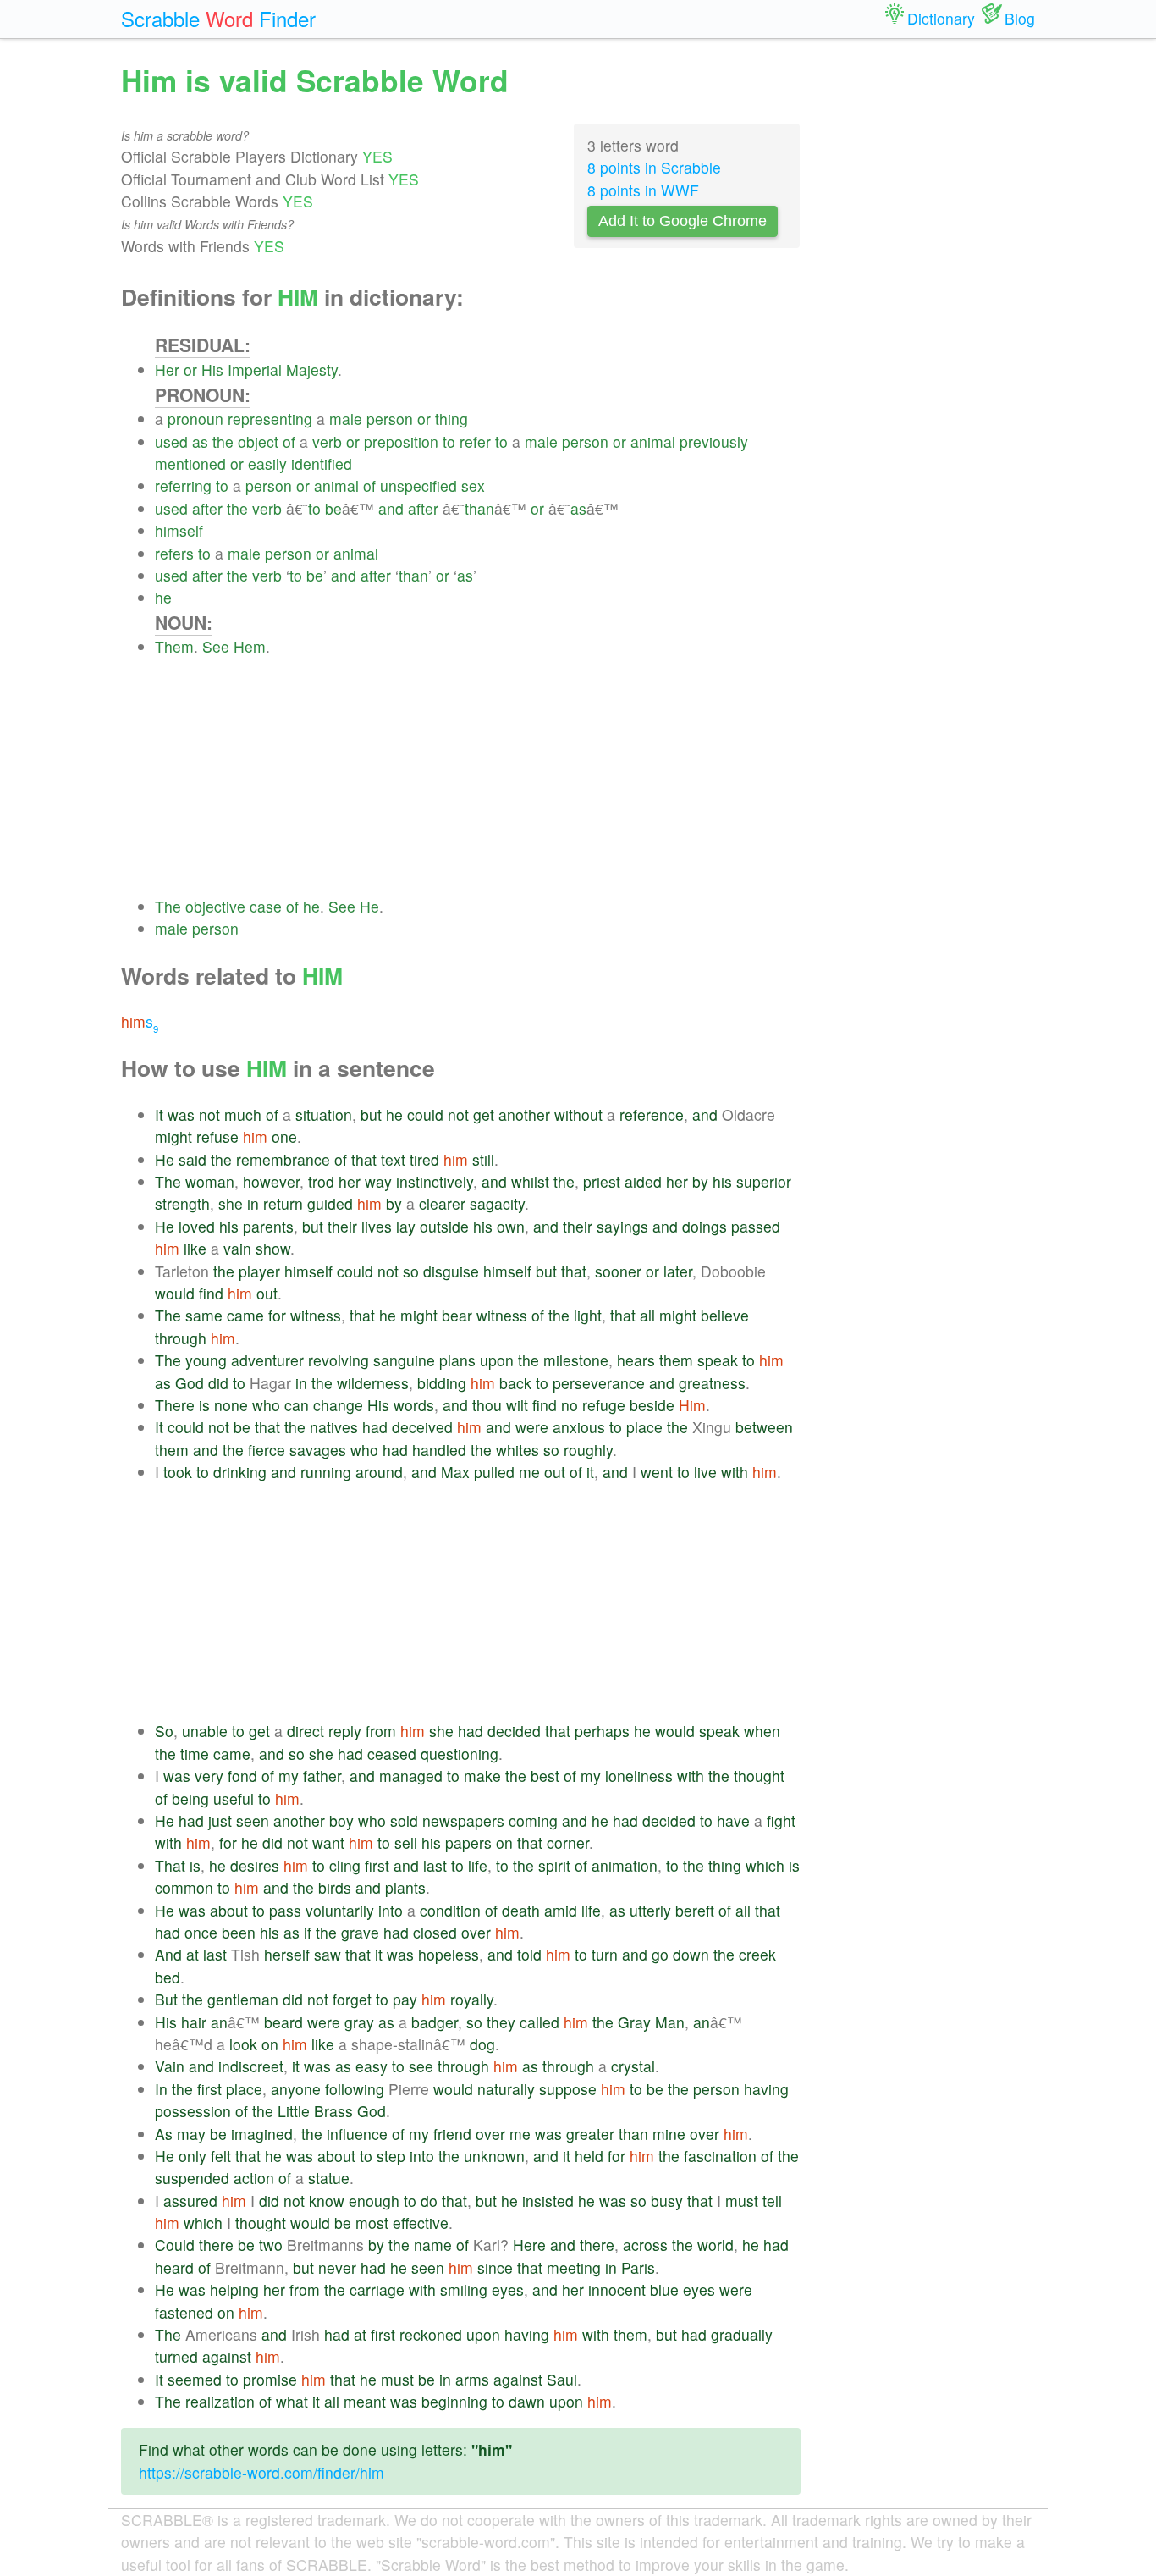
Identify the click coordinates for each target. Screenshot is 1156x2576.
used (171, 441)
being (190, 1798)
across (645, 2245)
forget (352, 1999)
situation (324, 1114)
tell (772, 2201)
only (193, 2156)
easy (372, 2066)
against (227, 2356)
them (676, 1360)
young (206, 1360)
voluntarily (340, 1910)
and (391, 508)
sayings (622, 1226)
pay (405, 1999)
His (212, 370)
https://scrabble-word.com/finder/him (261, 2472)
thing (451, 419)
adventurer (267, 1360)
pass (285, 1910)
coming (533, 1820)
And (168, 1954)
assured (190, 2201)
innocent (617, 2289)
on (504, 1842)
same (204, 1315)
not (209, 1114)
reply (345, 1731)
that (364, 1159)
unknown (494, 2156)
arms (472, 2379)
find (211, 1293)
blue (664, 2289)
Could (175, 2245)
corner (568, 1842)
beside (652, 1405)
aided (643, 1181)
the (223, 441)
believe (725, 1315)
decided (514, 1731)
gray (359, 2022)
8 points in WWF (643, 190)
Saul (562, 2379)
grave (360, 1932)
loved (197, 1226)
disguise (451, 1271)
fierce (267, 1450)
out (267, 1293)
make (482, 1776)
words (414, 1405)
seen (253, 1820)
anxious (579, 1427)
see (421, 2066)
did (218, 1383)
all (647, 1315)
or (190, 370)
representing (270, 419)
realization (220, 2401)
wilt (517, 1405)
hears (636, 1360)
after (207, 508)
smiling (464, 2289)
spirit (554, 1865)
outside (444, 1226)
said (193, 1159)
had (375, 1427)
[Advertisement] (478, 777)
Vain (170, 2066)
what (292, 2401)
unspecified (418, 485)
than (479, 508)
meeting (574, 2267)
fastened (184, 2312)
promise (270, 2379)
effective (421, 2223)
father (322, 1776)
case (266, 906)
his (722, 1181)
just (220, 1820)
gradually (742, 2334)
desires (255, 1865)
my (289, 1776)
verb (327, 441)
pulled (494, 1472)
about (229, 1910)
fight (781, 1820)
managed (411, 1776)
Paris (638, 2267)
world (716, 2245)
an (219, 2022)
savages (318, 1450)
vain (237, 1248)
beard (283, 2022)
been (239, 1932)
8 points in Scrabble (654, 167)
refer (475, 441)
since (495, 2267)
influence (357, 2134)
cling (345, 1865)
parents (268, 1226)
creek (757, 1954)
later (678, 1271)
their (342, 1226)
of (289, 441)
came (245, 1315)
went (657, 1472)
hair (194, 2022)
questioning (460, 1754)
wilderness (373, 1383)
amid (561, 1910)
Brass (333, 2111)
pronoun (195, 419)
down (691, 1954)
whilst (530, 1181)
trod (321, 1181)
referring (183, 485)
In (161, 2089)
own (511, 1226)
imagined (262, 2134)
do (429, 2201)
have (733, 1820)
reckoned (431, 2334)
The (168, 906)
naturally (506, 2089)
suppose (568, 2089)
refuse (217, 1136)
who (266, 1405)
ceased (392, 1754)
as (200, 441)
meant (365, 2401)
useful (234, 1798)
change (338, 1405)
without (578, 1114)
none (231, 1405)
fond (242, 1776)
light (588, 1315)
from (381, 1731)
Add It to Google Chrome (683, 221)
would (175, 1293)
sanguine (404, 1360)
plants (405, 1887)
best (545, 1776)
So (164, 1731)
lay (406, 1226)
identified (322, 463)
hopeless (449, 1954)
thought (759, 1776)
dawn (527, 2401)
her (350, 1181)
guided (330, 1203)
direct (306, 1731)
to (449, 441)
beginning (454, 2401)
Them (174, 646)
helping (234, 2289)
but (371, 1114)
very (209, 1776)
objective (215, 906)
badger (435, 2022)
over (476, 1932)
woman (210, 1181)
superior (764, 1181)
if (308, 1932)
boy (341, 1820)
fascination (720, 2156)
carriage (377, 2289)
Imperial (255, 370)
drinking (240, 1472)
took (178, 1472)
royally (472, 1999)
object (258, 441)
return (283, 1203)
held (589, 2156)
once (201, 1932)
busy (667, 2201)
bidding (442, 1383)
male (346, 419)
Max (455, 1472)
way (378, 1181)
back (515, 1383)
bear (457, 1315)
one (284, 1136)
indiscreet (251, 2066)
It (159, 1114)
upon (497, 1360)
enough (374, 2201)
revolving (339, 1360)
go (660, 1954)
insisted (548, 2201)
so (411, 1271)
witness (316, 1315)
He (369, 906)
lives (377, 1226)
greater (590, 2134)
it (590, 1472)
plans (457, 1360)
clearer (442, 1203)
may (191, 2134)
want (328, 1842)
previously (714, 441)
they (501, 2022)
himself (179, 530)
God (190, 1383)
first (377, 1865)
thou (487, 1405)
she (231, 1203)
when (762, 1731)
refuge (604, 1405)
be (333, 508)
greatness (712, 1383)
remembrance (283, 1159)
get (484, 1114)
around (379, 1472)
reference (652, 1114)
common (184, 1887)
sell (406, 1842)
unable (205, 1731)
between (764, 1427)
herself (287, 1954)
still (483, 1159)
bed (168, 1977)
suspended (192, 2178)
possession (193, 2111)
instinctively (435, 1181)
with (735, 1472)
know (327, 2201)
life (478, 1865)
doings (705, 1226)
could (425, 1114)
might (173, 1136)
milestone (576, 1360)
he (163, 597)
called (539, 2022)
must (742, 2201)
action (254, 2178)
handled (439, 1450)
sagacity (497, 1203)
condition (450, 1910)
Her (167, 370)
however (271, 1181)
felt (221, 2156)
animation (625, 1865)
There (175, 1405)
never (337, 2267)
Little (294, 2111)
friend (452, 2134)
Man (670, 2022)
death (521, 1910)
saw (328, 1954)
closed (435, 1932)
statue (329, 2178)
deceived (422, 1427)
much (243, 1114)
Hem (250, 646)
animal (653, 441)
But (166, 1999)
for (277, 1315)
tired (424, 1159)
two (271, 2245)
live (705, 1472)
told (529, 1954)
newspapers (463, 1820)
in (253, 1203)
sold (404, 1820)
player (259, 1271)
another (524, 1114)
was (181, 1114)
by (700, 1181)
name (433, 2245)
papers (468, 1842)
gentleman (243, 1999)
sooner (618, 1271)
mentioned (190, 463)
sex (473, 485)
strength (182, 1203)
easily (267, 463)
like (195, 1248)
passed (756, 1226)
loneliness (639, 1776)
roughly (588, 1450)
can (297, 1405)
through (181, 1338)
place (644, 1427)
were (532, 1427)
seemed (195, 2379)
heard (174, 2267)
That (170, 1865)
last (435, 1865)
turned (176, 2356)
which (765, 1865)
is (204, 1405)
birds (335, 1887)
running (326, 1472)
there (216, 2245)
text (393, 1159)
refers (174, 553)
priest (602, 1181)
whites (517, 1450)
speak (718, 1360)
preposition (401, 441)
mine (669, 2134)
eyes (508, 2289)
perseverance (599, 1383)
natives (334, 1427)
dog (482, 2044)
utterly (650, 1910)
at (193, 1954)
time (195, 1754)
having (766, 2089)
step (391, 2156)
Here (529, 2245)
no (570, 1405)
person (390, 419)
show (273, 1248)
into (391, 1910)
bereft (695, 1910)
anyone (296, 2089)
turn (605, 1954)
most (372, 2223)
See (216, 646)
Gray (634, 2022)
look (243, 2044)
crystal (633, 2066)
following (355, 2089)
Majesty (312, 370)
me (529, 1472)
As (164, 2134)
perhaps (602, 1731)
